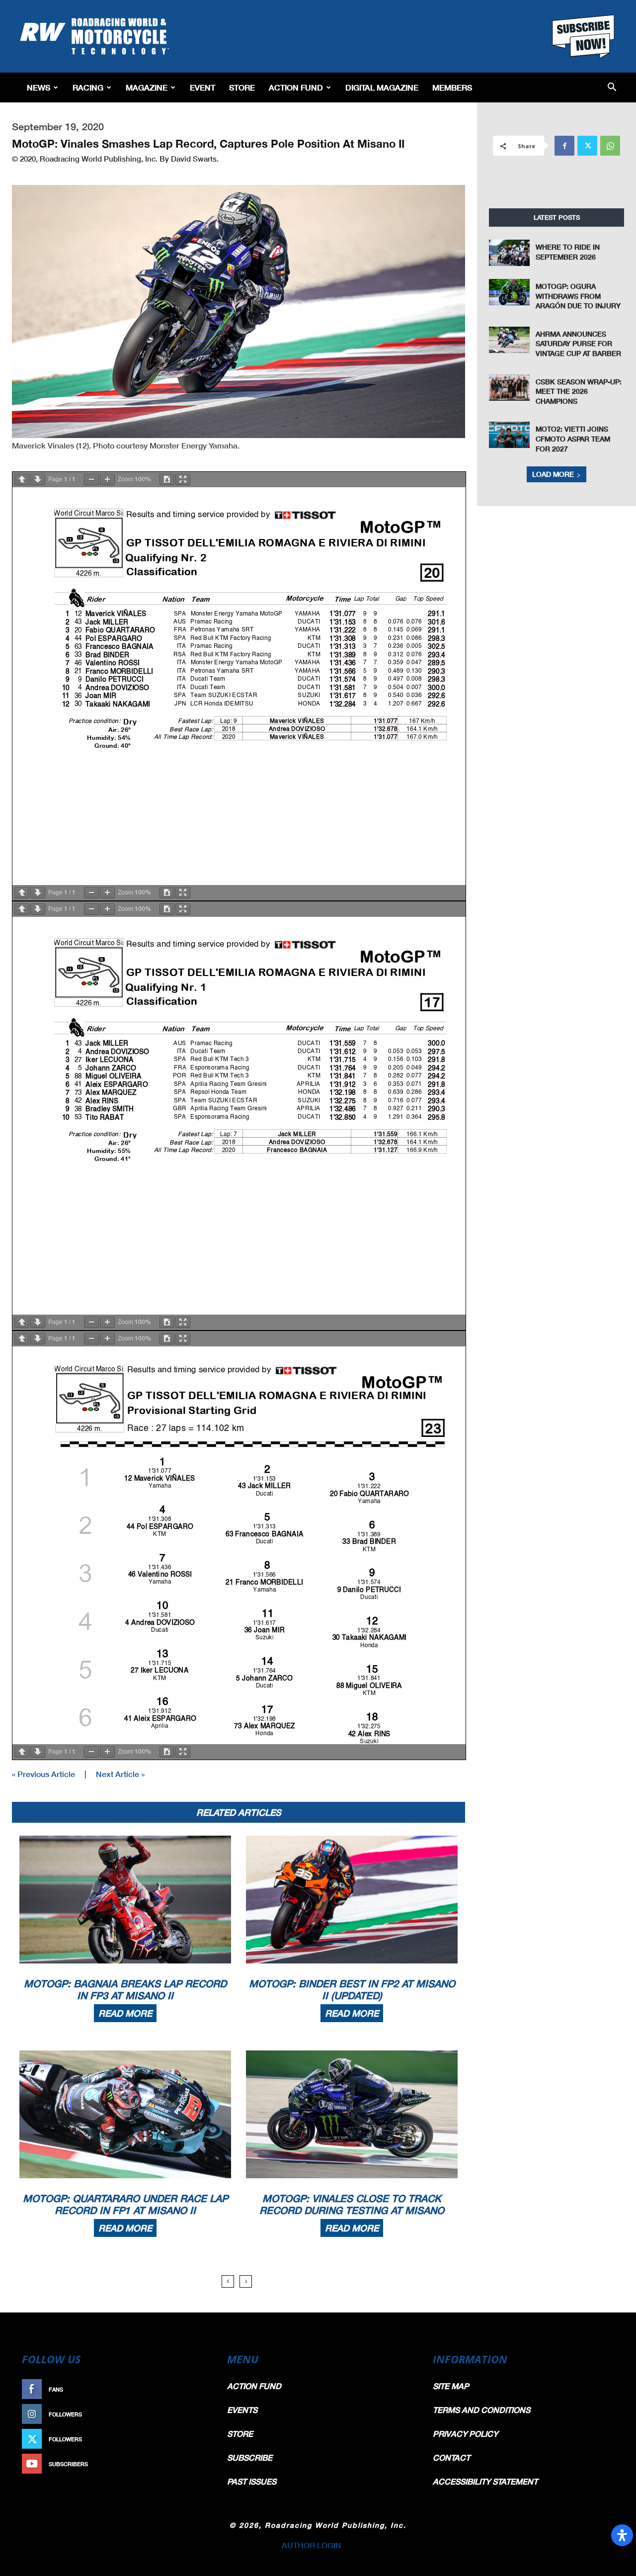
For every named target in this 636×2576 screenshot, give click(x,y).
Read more (125, 2013)
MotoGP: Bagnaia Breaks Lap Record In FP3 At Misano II (125, 1989)
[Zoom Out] (91, 480)
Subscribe (187, 2464)
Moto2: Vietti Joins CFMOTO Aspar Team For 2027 (573, 439)
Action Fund (296, 87)
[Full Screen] (183, 480)
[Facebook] (564, 146)
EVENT (202, 87)
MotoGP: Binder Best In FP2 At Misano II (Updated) (352, 1989)
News (39, 87)
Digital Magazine (382, 87)
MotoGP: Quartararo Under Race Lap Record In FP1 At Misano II (125, 2204)
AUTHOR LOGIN (312, 2545)
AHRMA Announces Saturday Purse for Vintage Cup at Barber (578, 344)
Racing (88, 87)
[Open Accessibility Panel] (622, 2535)
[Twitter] (587, 146)
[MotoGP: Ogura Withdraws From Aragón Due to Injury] (509, 292)
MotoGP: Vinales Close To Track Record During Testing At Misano (352, 2204)
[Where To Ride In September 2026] (509, 253)
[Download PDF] (167, 480)
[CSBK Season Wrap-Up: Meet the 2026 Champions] (509, 388)
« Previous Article (43, 1774)
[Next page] (38, 480)
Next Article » (120, 1774)
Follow (192, 2414)
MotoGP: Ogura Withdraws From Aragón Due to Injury (578, 296)
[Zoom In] (107, 480)
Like (197, 2389)
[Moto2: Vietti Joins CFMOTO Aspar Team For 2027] (509, 435)
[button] (612, 88)
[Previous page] (22, 480)
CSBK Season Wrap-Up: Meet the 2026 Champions (579, 391)
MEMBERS (452, 87)
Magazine (147, 87)
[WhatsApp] (610, 146)
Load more (553, 474)
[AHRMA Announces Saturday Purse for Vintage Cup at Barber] (509, 340)
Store (242, 87)
